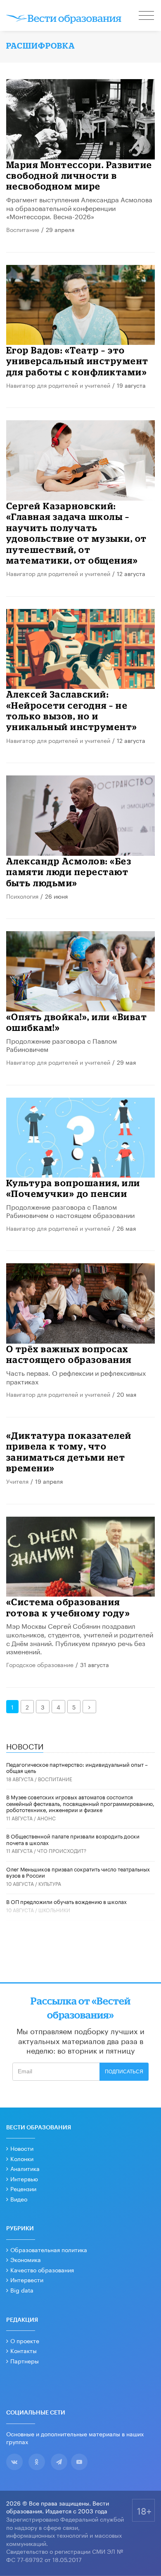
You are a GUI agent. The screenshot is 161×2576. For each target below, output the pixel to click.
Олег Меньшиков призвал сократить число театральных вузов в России (78, 1872)
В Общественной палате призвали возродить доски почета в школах (73, 1839)
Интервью (24, 2178)
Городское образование (40, 1664)
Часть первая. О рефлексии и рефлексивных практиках (76, 1377)
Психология (22, 896)
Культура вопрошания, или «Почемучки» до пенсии (73, 1188)
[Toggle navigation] (147, 16)
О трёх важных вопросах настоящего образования (69, 1354)
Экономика (26, 2259)
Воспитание (23, 229)
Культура (50, 1883)
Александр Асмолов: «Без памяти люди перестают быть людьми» (69, 872)
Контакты (24, 2350)
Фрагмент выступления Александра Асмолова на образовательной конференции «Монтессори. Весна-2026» (79, 207)
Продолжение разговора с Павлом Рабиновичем (62, 1044)
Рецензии (23, 2188)
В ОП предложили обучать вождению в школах (66, 1901)
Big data (22, 2290)
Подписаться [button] (124, 2072)
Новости (22, 2148)
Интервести (27, 2279)
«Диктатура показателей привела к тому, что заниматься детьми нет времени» (69, 1452)
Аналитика (25, 2168)
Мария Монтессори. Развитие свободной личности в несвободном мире (79, 176)
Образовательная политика (49, 2249)
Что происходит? (62, 1850)
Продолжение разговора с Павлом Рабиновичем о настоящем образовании (70, 1211)
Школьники (54, 1910)
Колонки (22, 2158)
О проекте (25, 2340)
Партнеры (25, 2361)
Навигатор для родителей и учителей (58, 385)
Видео (19, 2199)
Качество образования (42, 2269)
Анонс (46, 1818)
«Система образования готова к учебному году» (68, 1607)
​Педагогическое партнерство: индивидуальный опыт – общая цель (77, 1767)
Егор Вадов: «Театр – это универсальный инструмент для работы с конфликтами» (77, 361)
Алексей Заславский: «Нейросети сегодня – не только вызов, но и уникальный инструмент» (72, 710)
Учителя (17, 1481)
